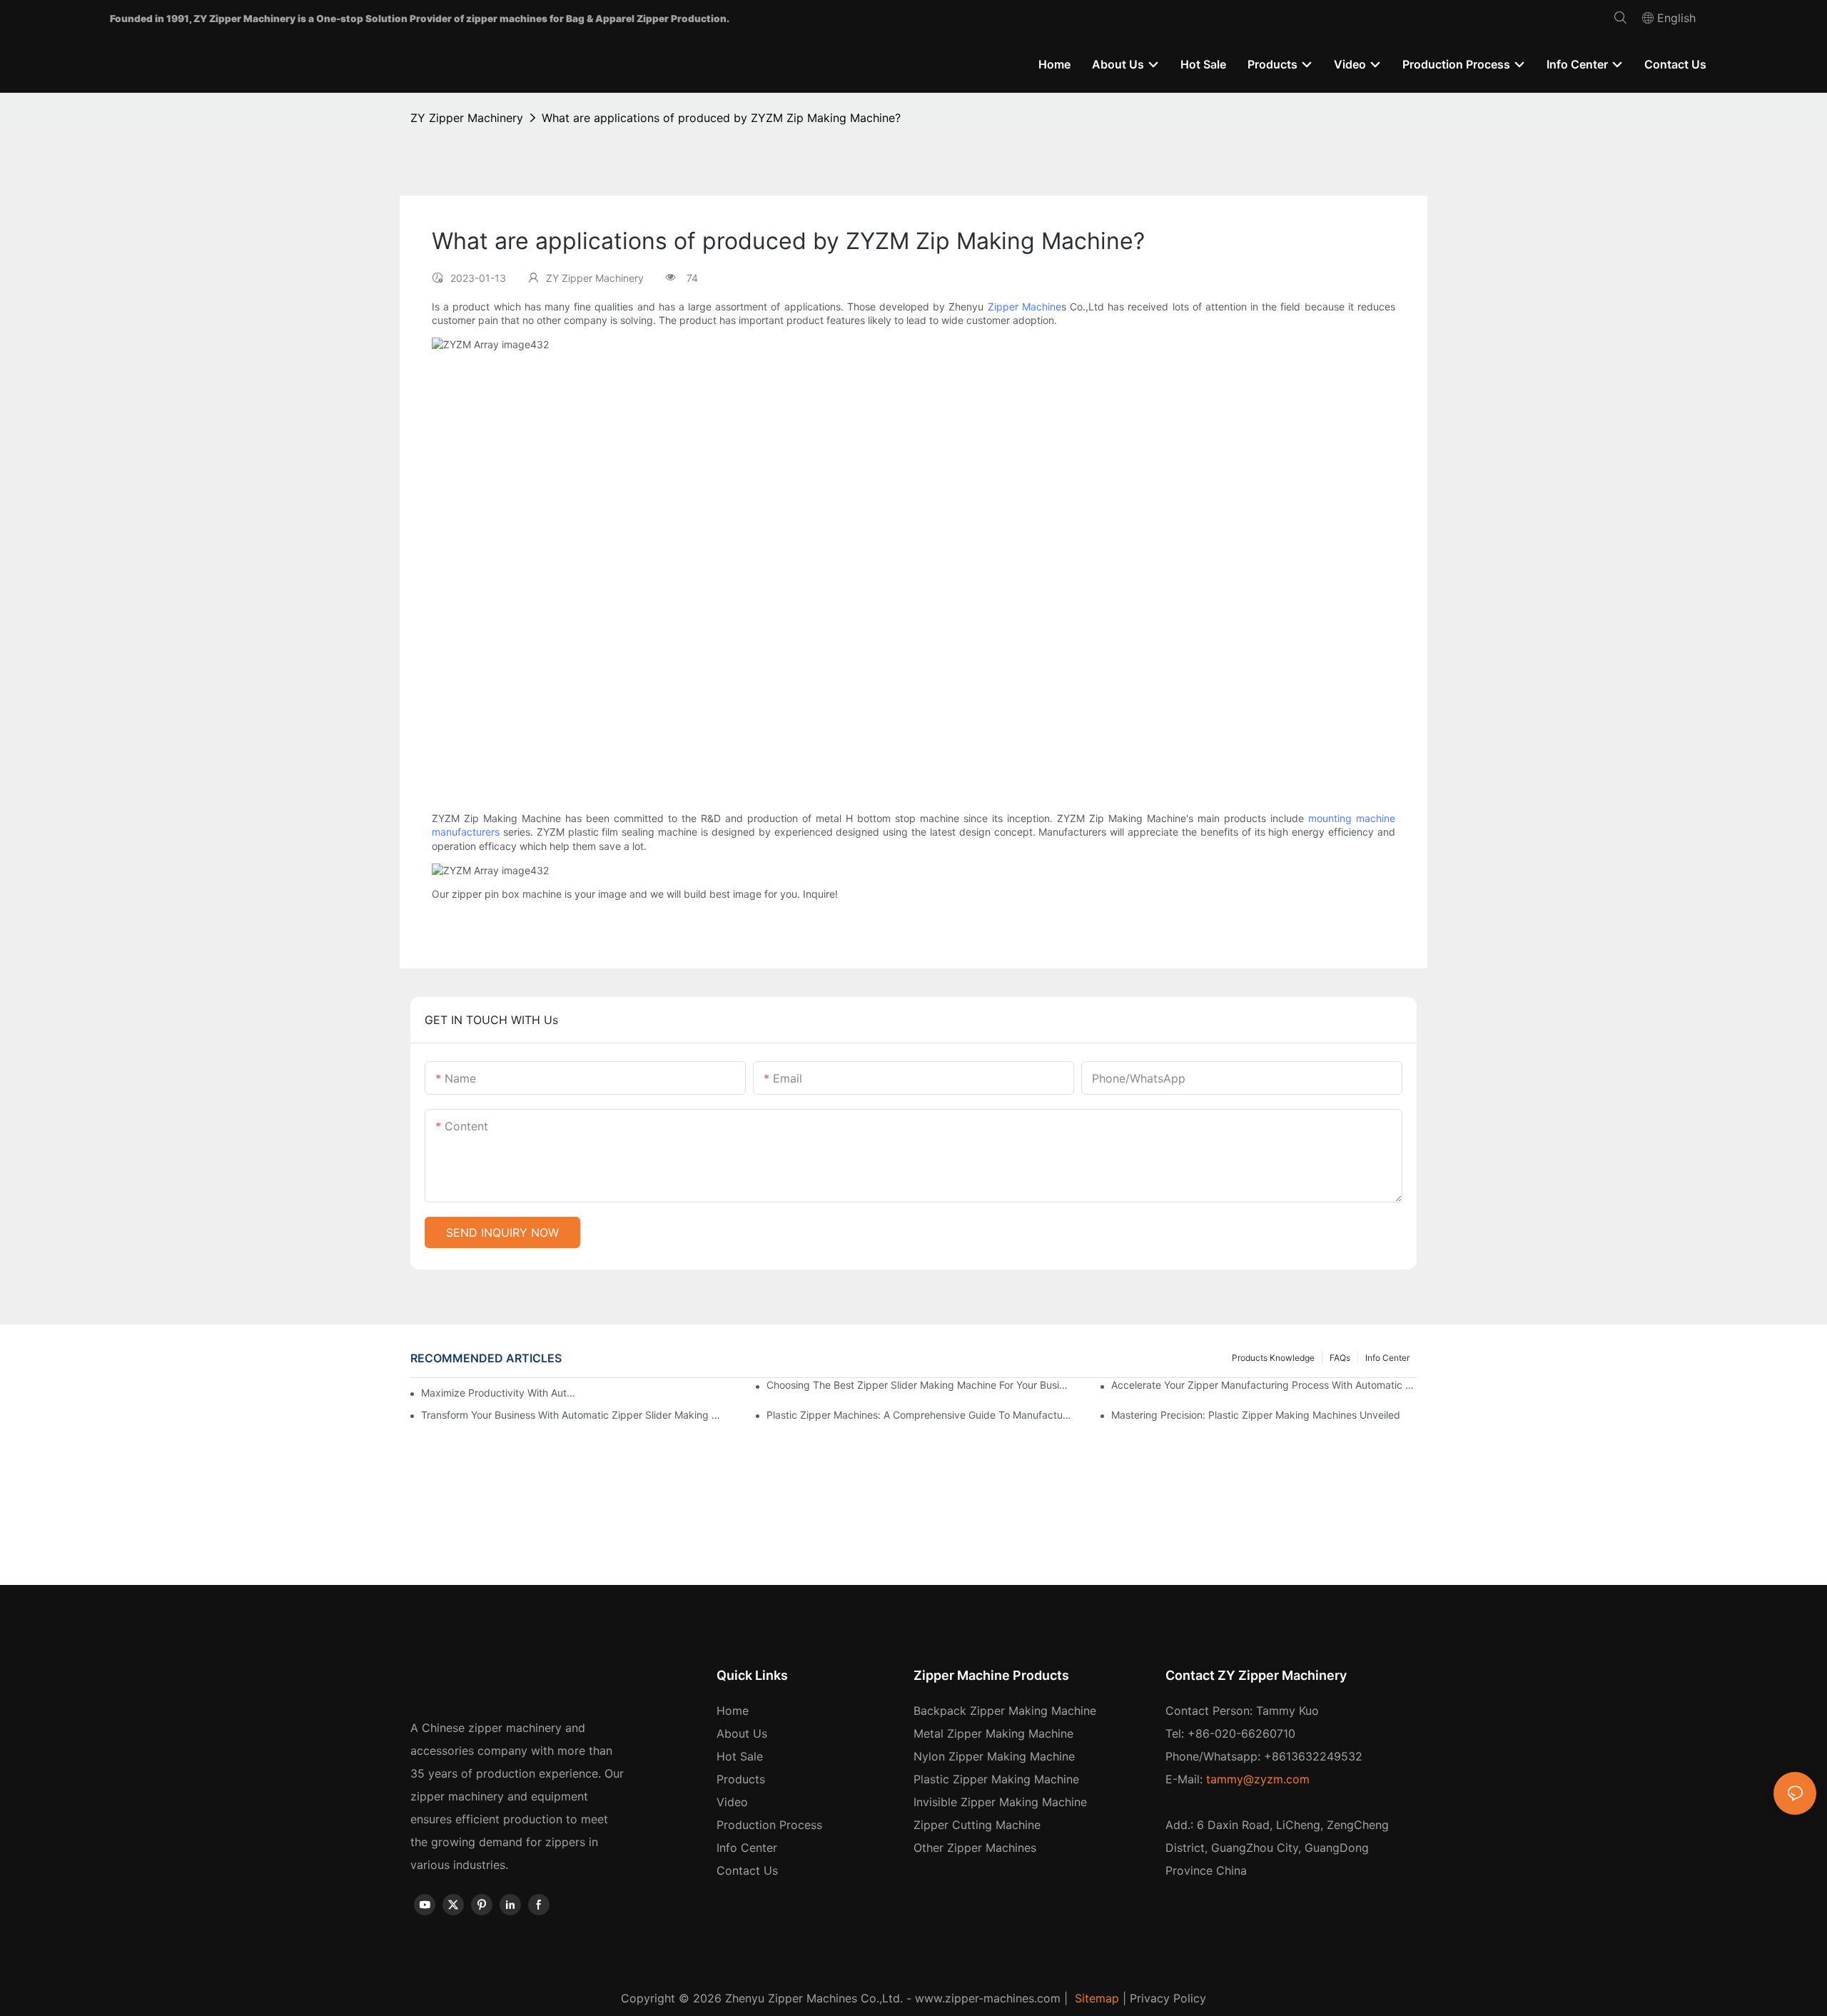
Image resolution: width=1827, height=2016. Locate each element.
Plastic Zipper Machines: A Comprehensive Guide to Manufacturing (919, 1415)
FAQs (1340, 1358)
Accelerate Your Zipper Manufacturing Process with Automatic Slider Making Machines (1264, 1385)
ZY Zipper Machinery (467, 118)
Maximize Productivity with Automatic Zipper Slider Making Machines (500, 1393)
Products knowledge (1273, 1358)
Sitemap (1095, 1998)
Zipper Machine (1024, 307)
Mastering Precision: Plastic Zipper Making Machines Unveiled (1256, 1415)
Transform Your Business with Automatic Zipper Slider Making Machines (574, 1415)
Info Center (1387, 1358)
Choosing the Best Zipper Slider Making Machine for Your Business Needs (919, 1385)
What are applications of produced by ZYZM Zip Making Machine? (721, 118)
